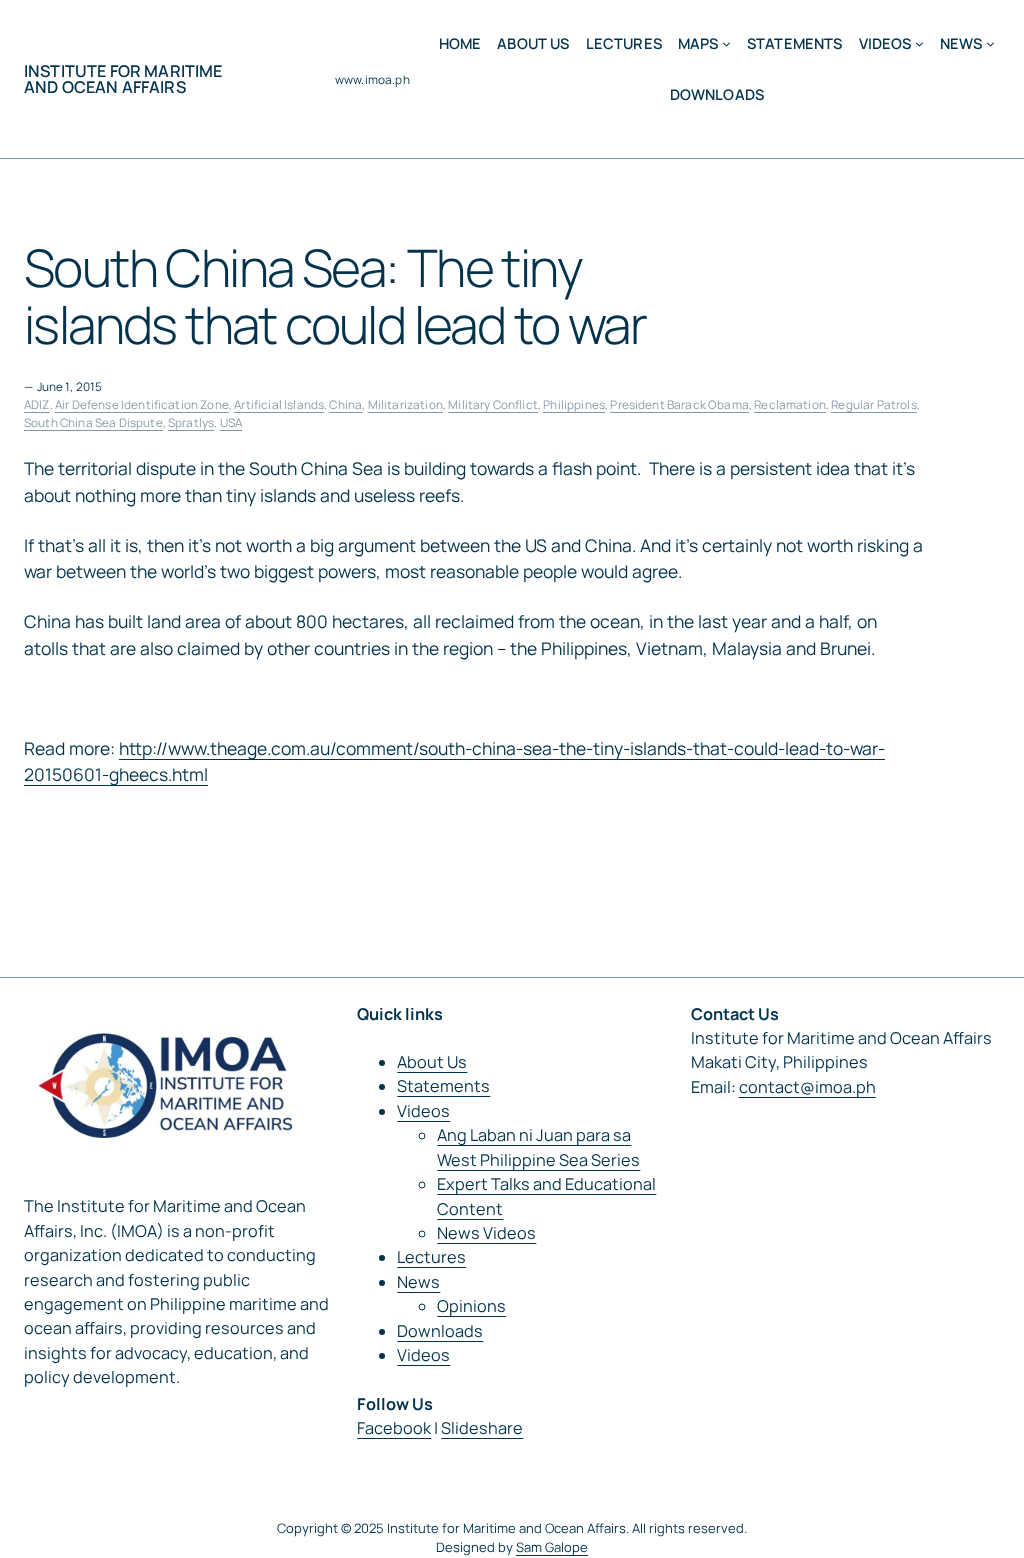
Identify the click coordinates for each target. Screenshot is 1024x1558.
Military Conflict (493, 404)
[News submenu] (990, 43)
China (345, 404)
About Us (432, 1062)
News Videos (486, 1233)
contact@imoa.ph (807, 1087)
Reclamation (790, 404)
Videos (423, 1111)
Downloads (440, 1331)
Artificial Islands (279, 404)
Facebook (394, 1428)
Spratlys (191, 422)
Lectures (431, 1257)
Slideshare (482, 1428)
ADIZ (37, 404)
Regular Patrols (873, 404)
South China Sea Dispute (93, 422)
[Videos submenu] (919, 43)
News (418, 1282)
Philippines (574, 404)
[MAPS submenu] (726, 43)
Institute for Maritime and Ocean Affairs (123, 79)
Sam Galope (552, 1547)
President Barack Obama (679, 404)
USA (231, 422)
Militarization (405, 404)
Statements (443, 1086)
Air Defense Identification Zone (142, 404)
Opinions (471, 1306)
